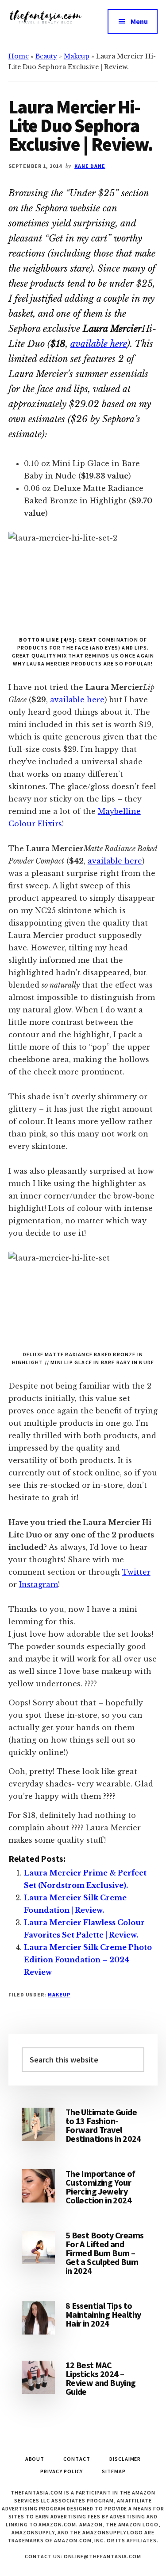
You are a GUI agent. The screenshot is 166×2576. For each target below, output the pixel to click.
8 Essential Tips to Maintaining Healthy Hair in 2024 (103, 2314)
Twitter (136, 1572)
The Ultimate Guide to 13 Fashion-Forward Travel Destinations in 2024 (103, 2125)
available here (99, 344)
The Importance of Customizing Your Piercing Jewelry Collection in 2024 (100, 2187)
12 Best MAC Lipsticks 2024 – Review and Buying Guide (101, 2378)
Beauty (46, 56)
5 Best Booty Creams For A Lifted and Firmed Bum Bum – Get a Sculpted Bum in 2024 (105, 2253)
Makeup (77, 56)
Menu (139, 21)
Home (19, 56)
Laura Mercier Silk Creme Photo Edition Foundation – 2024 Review (88, 1960)
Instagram (39, 1584)
